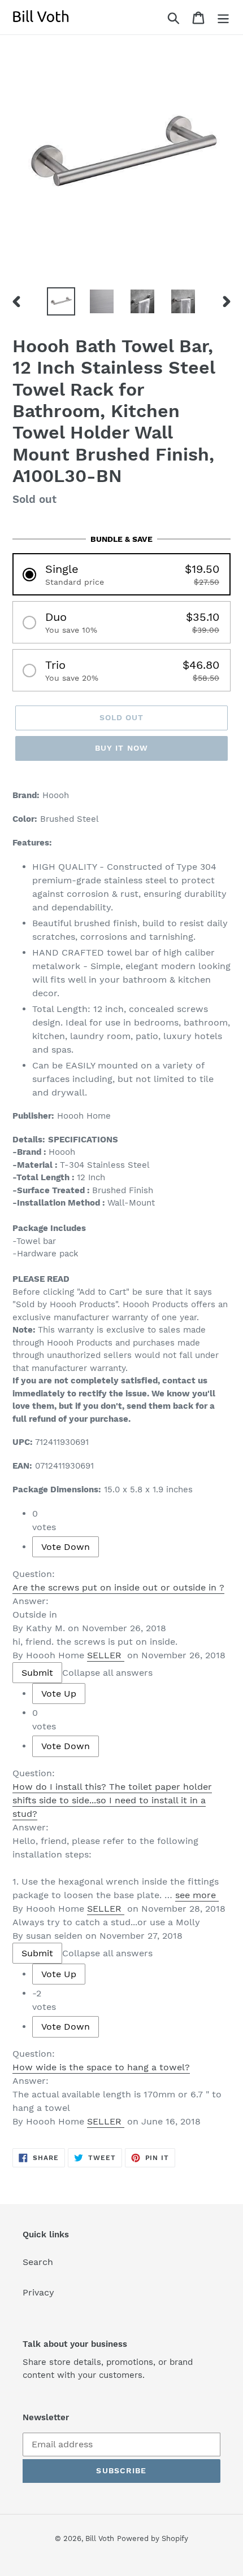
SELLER (104, 1655)
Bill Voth (100, 2538)
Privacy (38, 2292)
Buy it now (121, 748)
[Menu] (223, 17)
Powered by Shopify (153, 2538)
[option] (61, 301)
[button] (121, 574)
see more (196, 1895)
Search (38, 2262)
